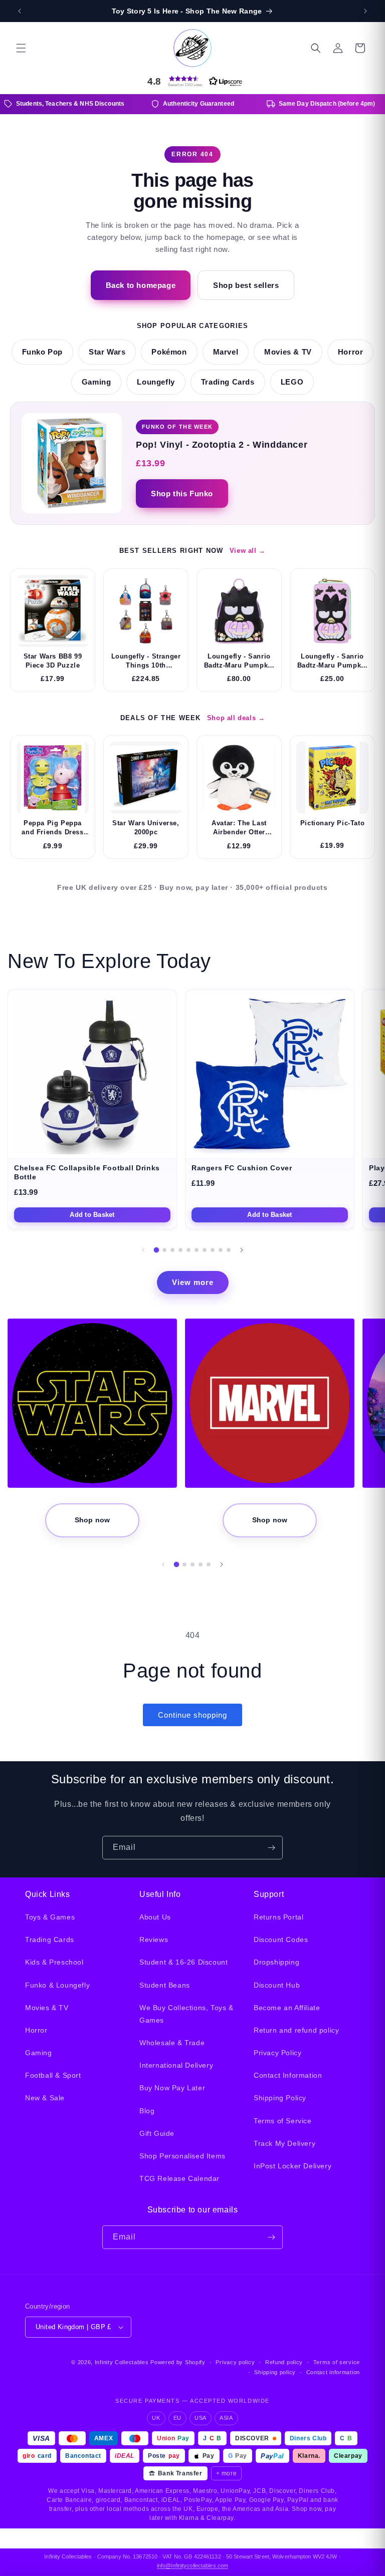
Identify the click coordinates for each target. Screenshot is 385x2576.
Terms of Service (283, 2121)
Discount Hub (277, 1985)
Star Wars (107, 352)
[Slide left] (143, 1250)
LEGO (292, 382)
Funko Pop (42, 352)
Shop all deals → (236, 718)
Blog (147, 2111)
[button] (21, 48)
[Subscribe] (271, 1848)
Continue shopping (192, 1715)
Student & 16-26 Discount (183, 1962)
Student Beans (165, 1985)
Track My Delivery (284, 2143)
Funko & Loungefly (57, 1985)
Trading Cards (228, 382)
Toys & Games (50, 1917)
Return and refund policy (296, 2030)
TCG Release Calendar (179, 2178)
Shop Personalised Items (182, 2156)
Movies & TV (288, 352)
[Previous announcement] (20, 11)
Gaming (97, 382)
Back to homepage (141, 285)
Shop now (92, 1520)
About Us (155, 1917)
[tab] (157, 1250)
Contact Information (288, 2075)
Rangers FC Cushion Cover (242, 1168)
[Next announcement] (365, 11)
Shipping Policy (280, 2098)
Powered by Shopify (178, 2362)
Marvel (226, 352)
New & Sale (45, 2098)
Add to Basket (92, 1215)
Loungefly (156, 382)
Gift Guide (157, 2133)
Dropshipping (276, 1962)
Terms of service (337, 2362)
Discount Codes (281, 1940)
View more (193, 1282)
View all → (248, 551)
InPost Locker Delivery (293, 2166)
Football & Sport (53, 2075)
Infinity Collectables (122, 2362)
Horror (351, 352)
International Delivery (176, 2065)
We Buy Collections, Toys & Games (186, 2014)
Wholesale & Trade (172, 2043)
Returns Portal (278, 1917)
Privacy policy (235, 2362)
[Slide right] (242, 1250)
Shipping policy (275, 2372)
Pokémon (169, 352)
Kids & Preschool (54, 1962)
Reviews (154, 1940)
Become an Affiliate (287, 2008)
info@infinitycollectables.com (192, 2565)
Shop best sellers (246, 285)
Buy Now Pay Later (172, 2088)
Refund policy (284, 2362)
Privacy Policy (277, 2053)
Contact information (333, 2372)
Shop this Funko (182, 494)
